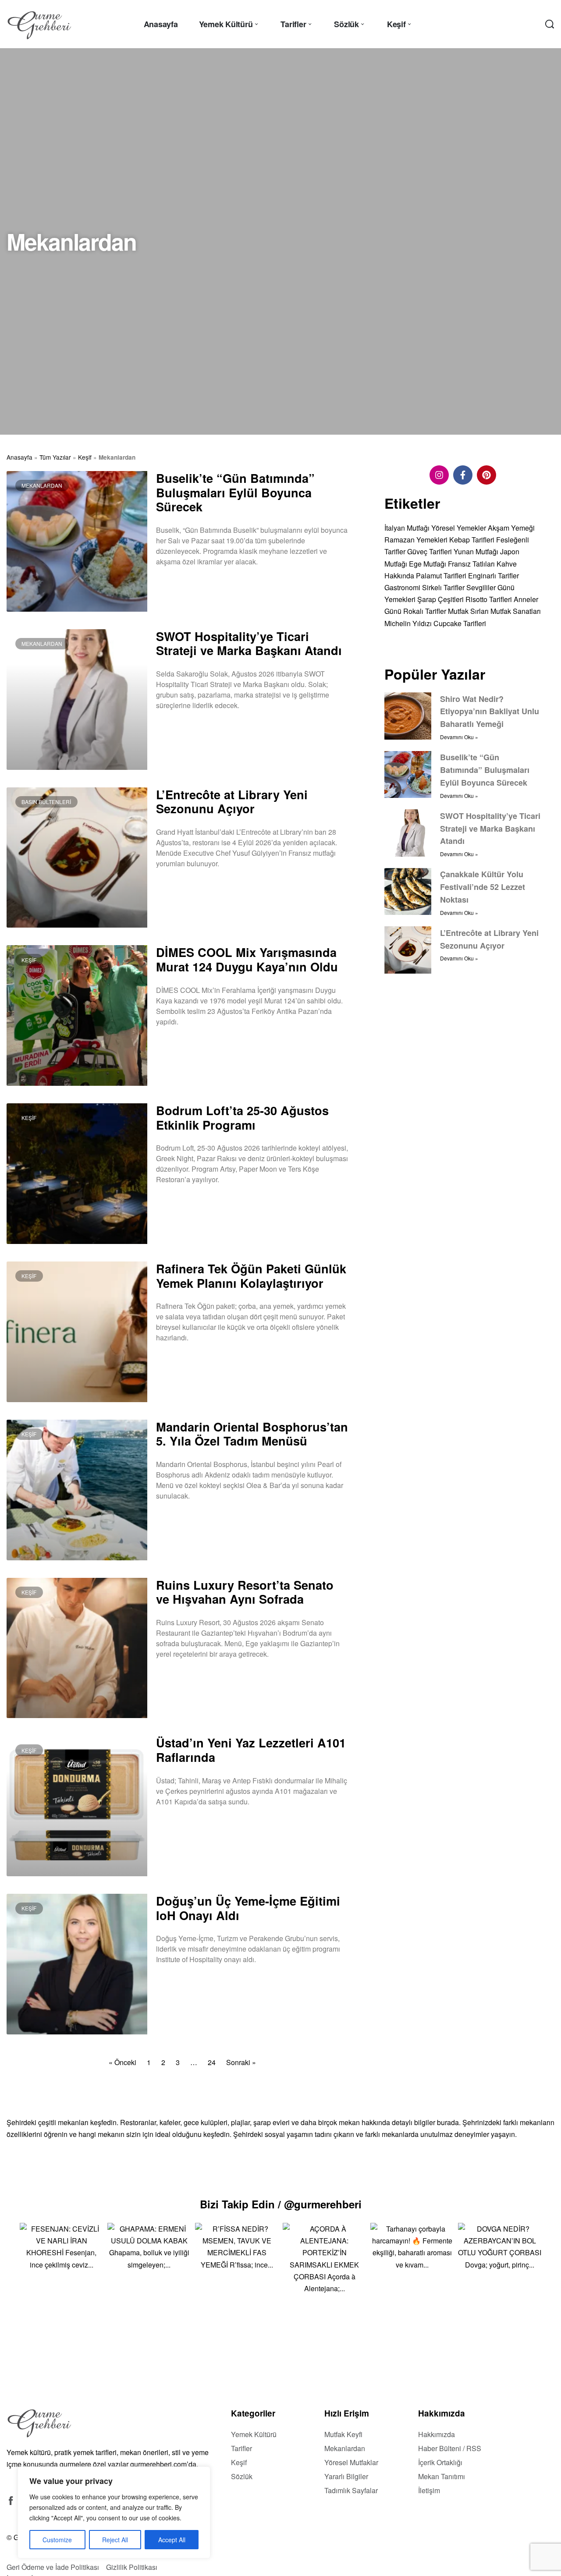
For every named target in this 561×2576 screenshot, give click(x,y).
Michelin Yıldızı (408, 623)
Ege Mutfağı (428, 563)
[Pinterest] (486, 475)
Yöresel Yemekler (459, 528)
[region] (114, 2512)
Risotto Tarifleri (489, 599)
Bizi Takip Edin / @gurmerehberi (281, 2204)
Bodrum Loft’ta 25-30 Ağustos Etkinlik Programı (242, 1117)
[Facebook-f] (463, 475)
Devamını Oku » (177, 584)
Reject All (115, 2540)
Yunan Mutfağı (476, 551)
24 (212, 2062)
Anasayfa (20, 457)
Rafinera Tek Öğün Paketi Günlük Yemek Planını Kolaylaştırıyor (251, 1276)
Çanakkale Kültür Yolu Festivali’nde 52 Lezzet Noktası (483, 887)
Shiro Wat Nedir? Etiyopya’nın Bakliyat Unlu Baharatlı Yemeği (490, 711)
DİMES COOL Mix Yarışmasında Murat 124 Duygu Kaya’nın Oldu (247, 959)
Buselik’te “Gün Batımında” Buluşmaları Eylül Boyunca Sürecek (235, 492)
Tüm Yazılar (55, 457)
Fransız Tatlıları (471, 563)
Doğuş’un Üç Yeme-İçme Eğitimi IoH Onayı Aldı (248, 1908)
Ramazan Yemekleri (416, 540)
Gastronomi (402, 587)
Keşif (85, 457)
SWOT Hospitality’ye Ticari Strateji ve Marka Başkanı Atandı (249, 643)
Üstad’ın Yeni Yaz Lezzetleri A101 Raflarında (251, 1750)
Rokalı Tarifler (425, 611)
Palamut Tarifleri (441, 575)
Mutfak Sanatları (516, 611)
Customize (57, 2540)
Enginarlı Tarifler (494, 575)
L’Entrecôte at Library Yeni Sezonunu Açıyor (232, 801)
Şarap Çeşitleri (440, 599)
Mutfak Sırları (468, 611)
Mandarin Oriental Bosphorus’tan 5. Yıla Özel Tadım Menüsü (252, 1434)
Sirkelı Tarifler (443, 587)
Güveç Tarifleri (430, 551)
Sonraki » (241, 2062)
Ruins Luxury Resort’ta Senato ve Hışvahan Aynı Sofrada (245, 1592)
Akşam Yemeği (511, 528)
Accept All (172, 2540)
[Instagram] (439, 475)
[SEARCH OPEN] (550, 24)
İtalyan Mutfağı (407, 528)
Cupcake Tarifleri (460, 623)
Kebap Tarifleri (472, 540)
